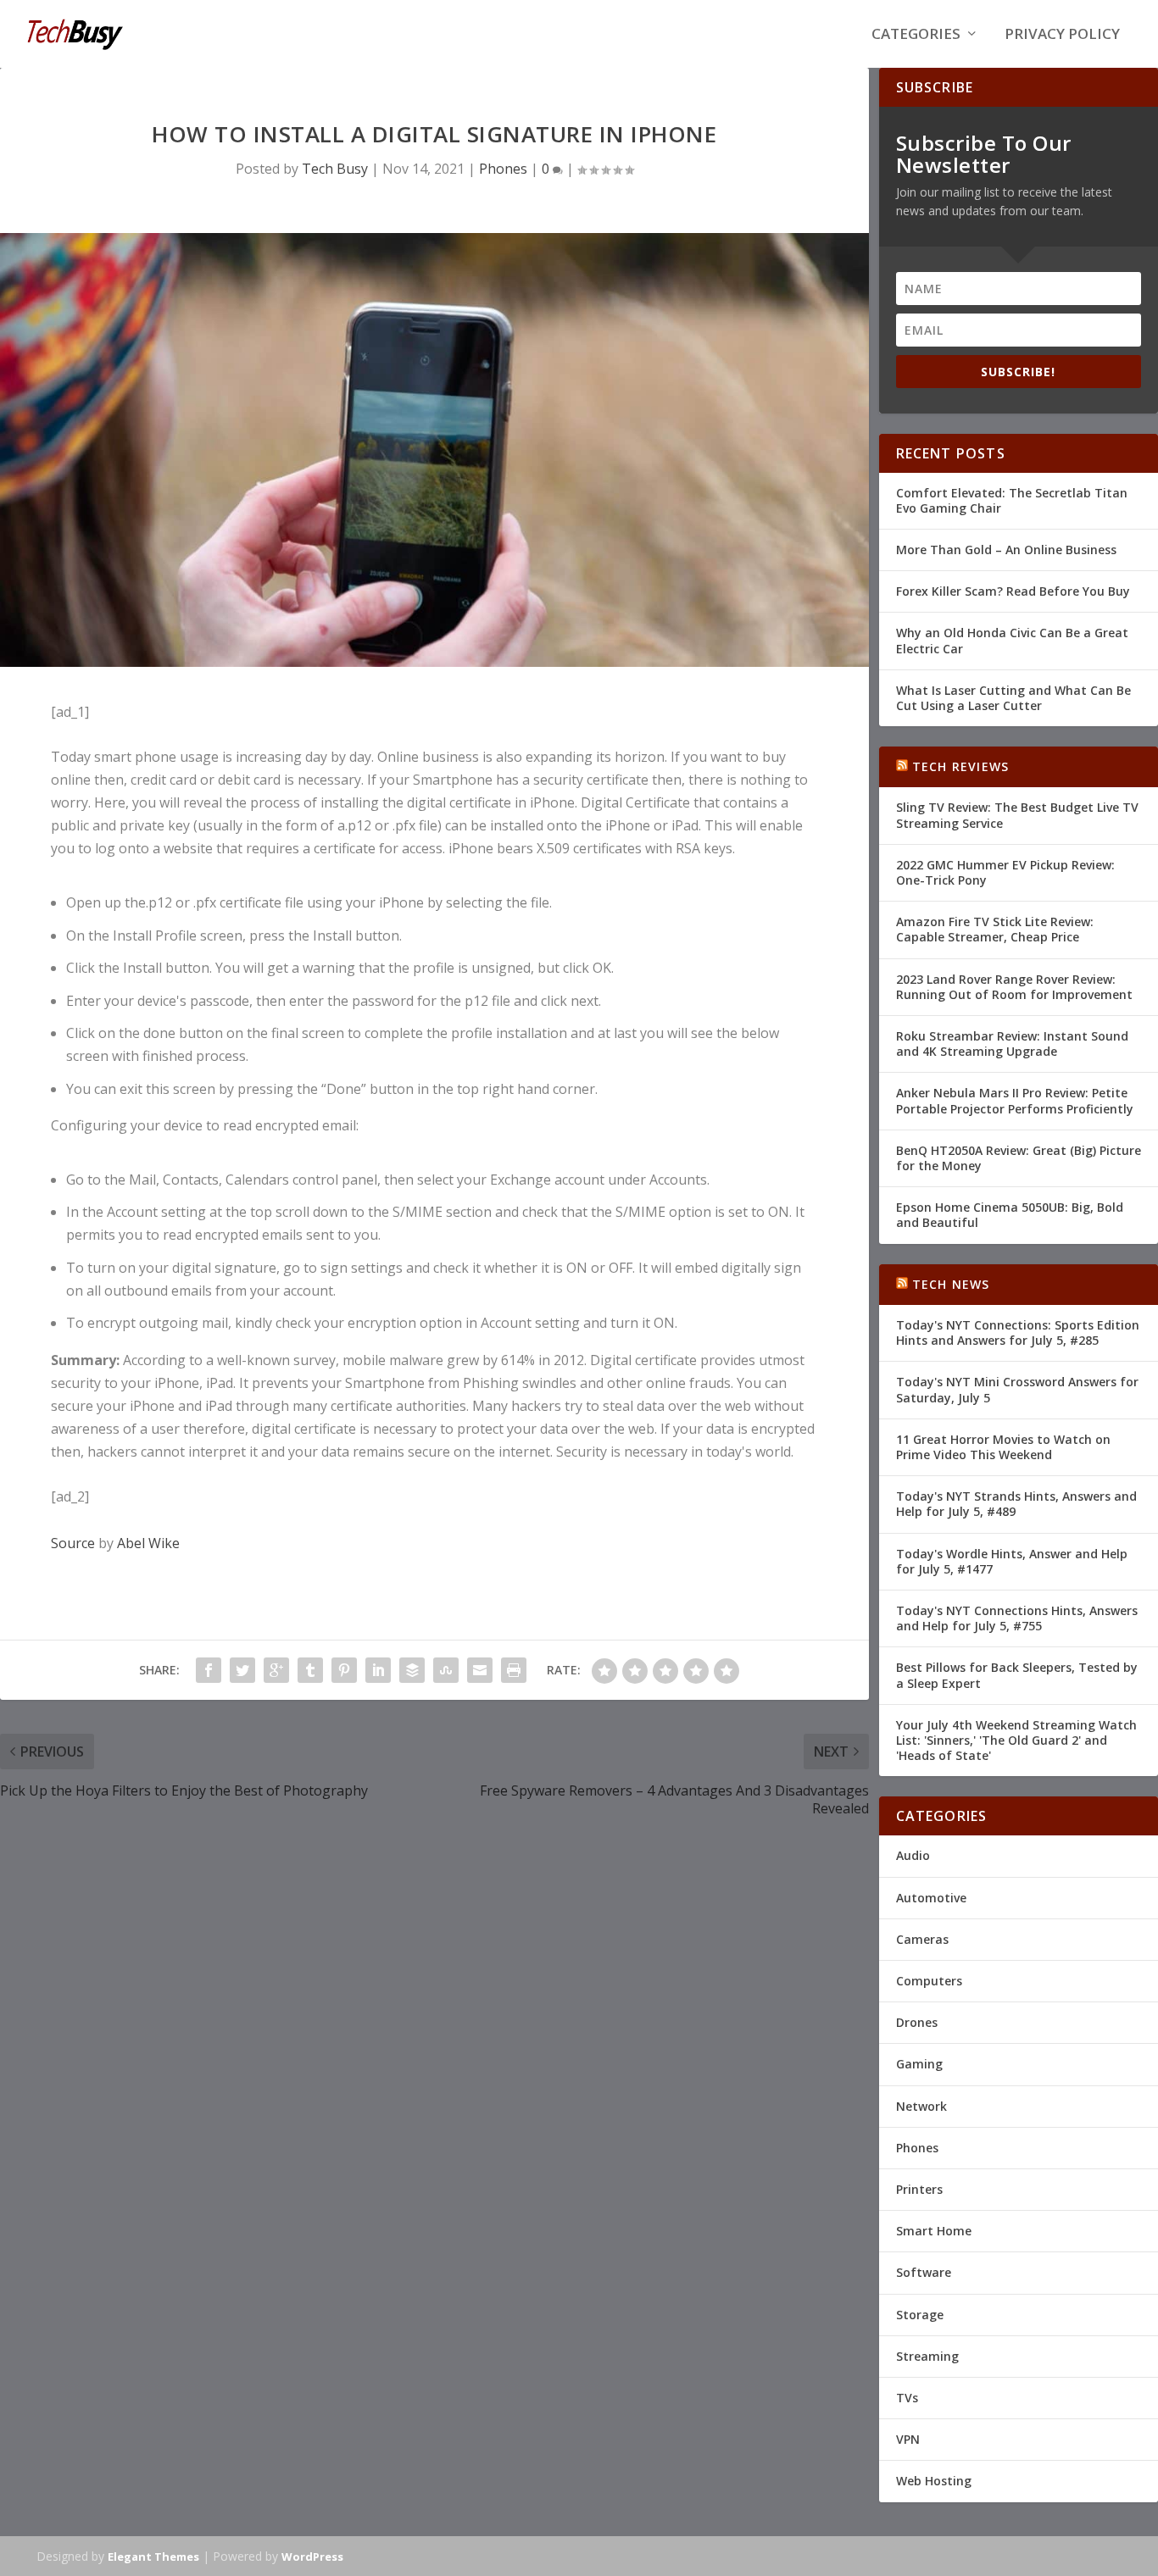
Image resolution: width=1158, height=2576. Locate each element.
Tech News (951, 1284)
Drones (917, 2022)
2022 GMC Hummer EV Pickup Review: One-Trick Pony (1005, 872)
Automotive (931, 1898)
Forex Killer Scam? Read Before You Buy (1013, 591)
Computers (929, 1981)
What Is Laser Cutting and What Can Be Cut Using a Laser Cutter (1013, 698)
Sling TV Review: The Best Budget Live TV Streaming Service (1017, 815)
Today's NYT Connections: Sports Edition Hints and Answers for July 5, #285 (1018, 1332)
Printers (919, 2189)
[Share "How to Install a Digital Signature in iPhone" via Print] (514, 1670)
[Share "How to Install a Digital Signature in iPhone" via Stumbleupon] (446, 1670)
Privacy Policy (1062, 35)
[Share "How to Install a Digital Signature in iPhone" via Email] (480, 1670)
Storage (920, 2315)
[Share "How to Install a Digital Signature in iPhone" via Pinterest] (344, 1670)
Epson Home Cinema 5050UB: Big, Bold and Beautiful (1010, 1215)
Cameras (922, 1939)
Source (73, 1543)
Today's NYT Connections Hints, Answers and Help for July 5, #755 (1017, 1618)
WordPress (312, 2557)
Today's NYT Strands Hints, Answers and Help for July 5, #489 (1016, 1504)
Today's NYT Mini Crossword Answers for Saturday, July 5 (1017, 1389)
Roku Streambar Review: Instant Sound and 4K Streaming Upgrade (1012, 1044)
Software (924, 2272)
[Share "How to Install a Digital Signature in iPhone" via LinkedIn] (378, 1670)
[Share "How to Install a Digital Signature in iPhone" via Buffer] (412, 1670)
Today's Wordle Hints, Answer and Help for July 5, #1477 (1012, 1561)
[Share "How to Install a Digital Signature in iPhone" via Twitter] (242, 1670)
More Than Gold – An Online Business (1006, 550)
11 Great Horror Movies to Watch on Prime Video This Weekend (1003, 1447)
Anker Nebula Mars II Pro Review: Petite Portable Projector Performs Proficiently (1015, 1100)
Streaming (927, 2356)
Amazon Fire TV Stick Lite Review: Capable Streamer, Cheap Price (995, 929)
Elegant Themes (153, 2557)
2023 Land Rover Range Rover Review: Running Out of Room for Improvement (1014, 987)
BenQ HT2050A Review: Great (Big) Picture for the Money (1019, 1158)
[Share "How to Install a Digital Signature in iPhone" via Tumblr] (310, 1670)
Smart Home (934, 2231)
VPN (908, 2439)
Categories (916, 35)
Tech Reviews (960, 766)
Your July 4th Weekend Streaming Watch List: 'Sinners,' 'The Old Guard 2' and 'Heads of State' (1016, 1740)
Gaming (919, 2064)
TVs (907, 2398)
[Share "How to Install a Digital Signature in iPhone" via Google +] (276, 1670)
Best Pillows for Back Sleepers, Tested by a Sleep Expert (1017, 1675)
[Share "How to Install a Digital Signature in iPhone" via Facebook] (209, 1670)
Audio (913, 1855)
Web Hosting (934, 2481)
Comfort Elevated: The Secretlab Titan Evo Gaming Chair (1012, 500)
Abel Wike (148, 1543)
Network (921, 2106)
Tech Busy (335, 169)
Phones (503, 169)
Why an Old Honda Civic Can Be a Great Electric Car (1012, 640)
